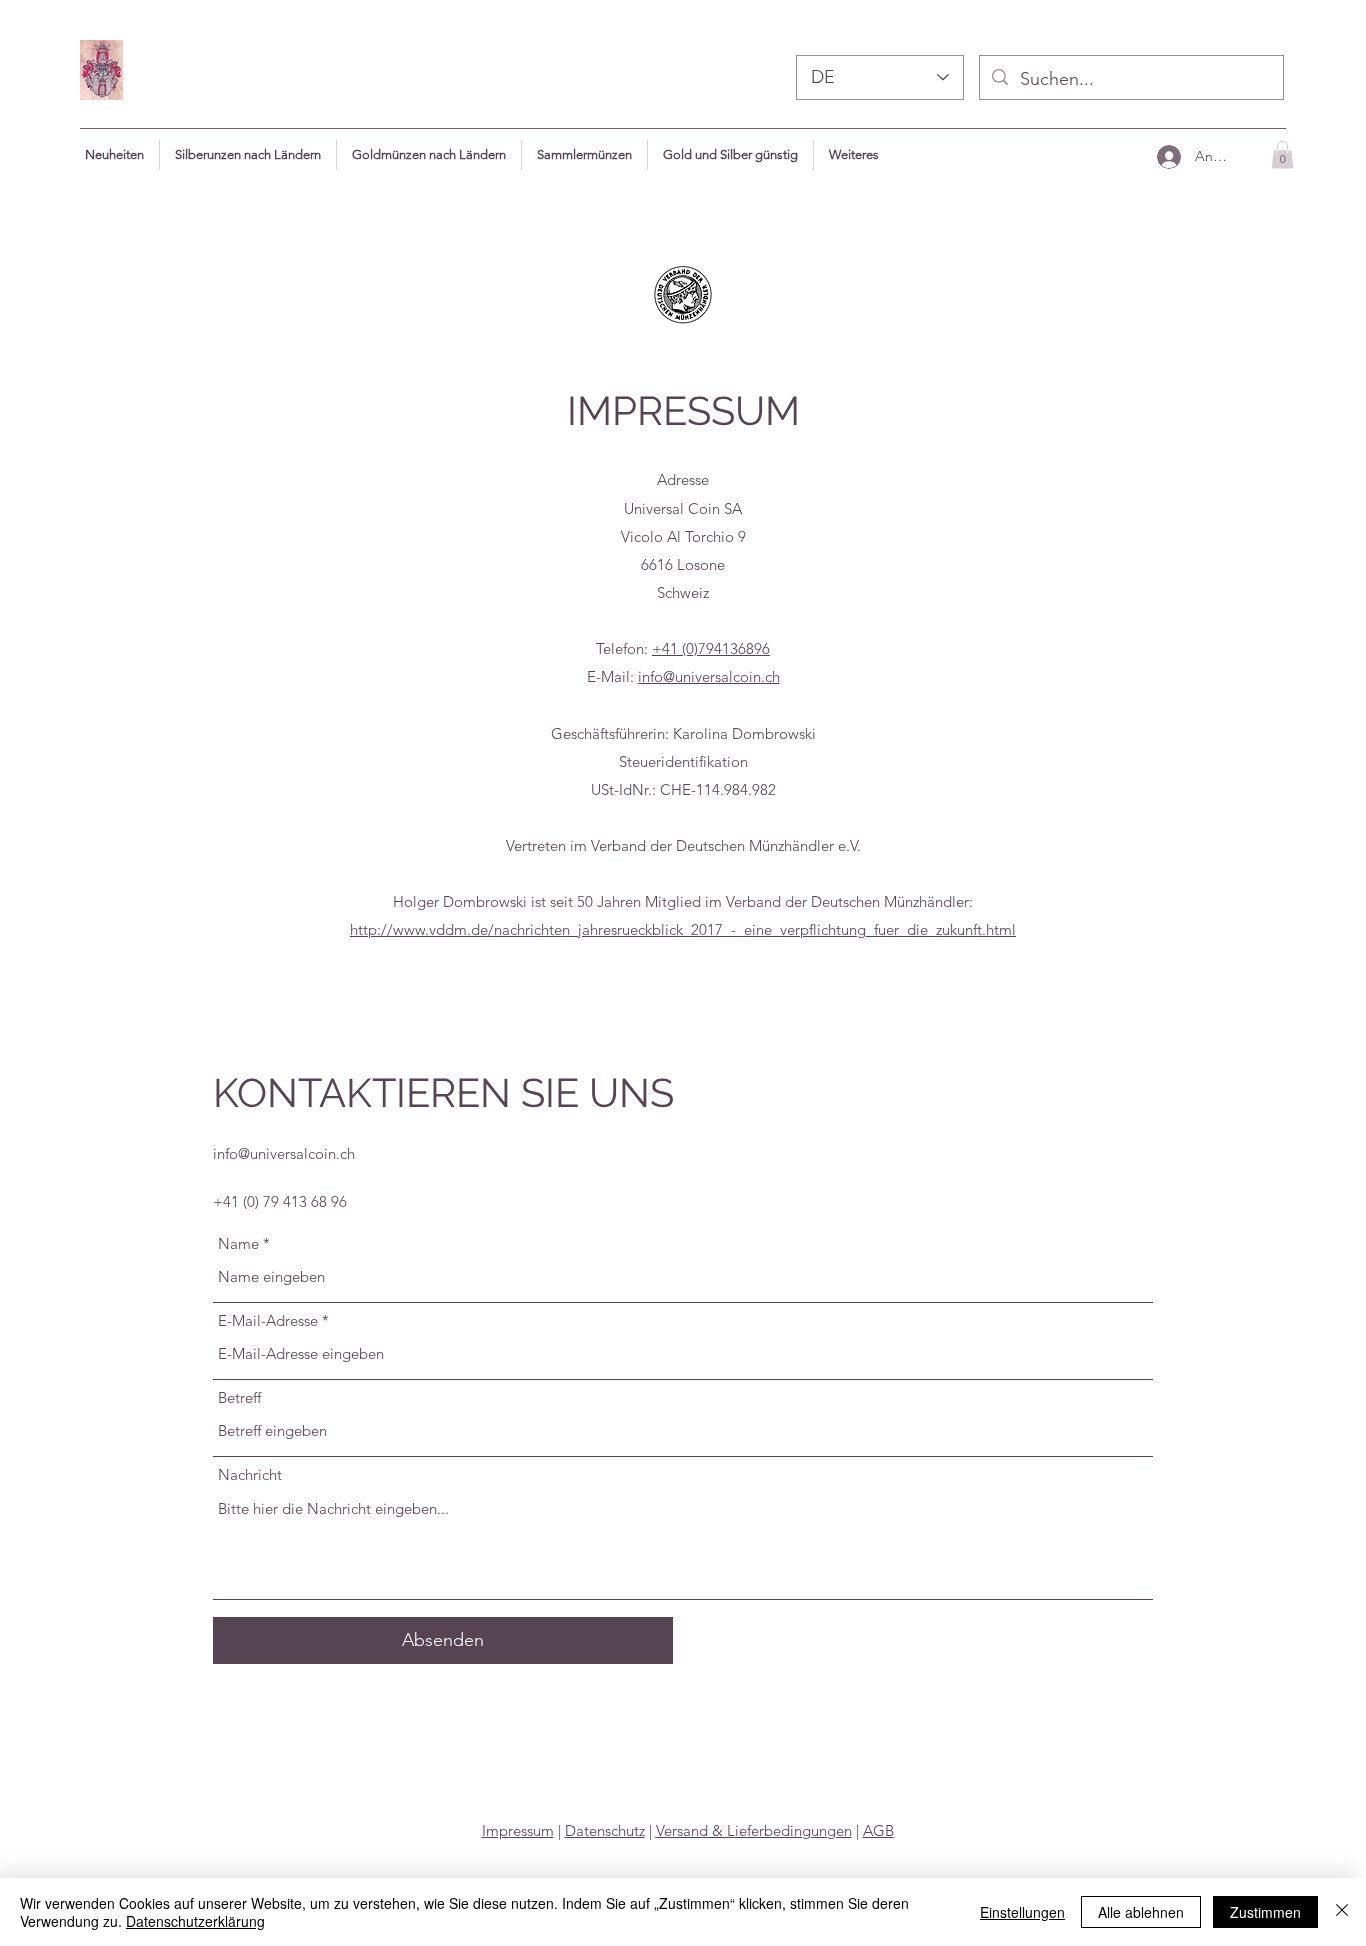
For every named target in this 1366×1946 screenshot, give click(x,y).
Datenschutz (605, 1830)
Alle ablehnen (1141, 1912)
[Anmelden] (1168, 156)
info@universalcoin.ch (709, 676)
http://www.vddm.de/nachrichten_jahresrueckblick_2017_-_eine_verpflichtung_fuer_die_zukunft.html (683, 929)
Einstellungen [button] (1022, 1912)
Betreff (239, 1397)
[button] (854, 155)
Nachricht (250, 1474)
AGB (878, 1830)
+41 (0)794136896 (711, 648)
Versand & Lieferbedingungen (754, 1830)
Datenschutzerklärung (195, 1921)
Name (238, 1243)
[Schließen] (1342, 1912)
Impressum (518, 1830)
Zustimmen (1265, 1912)
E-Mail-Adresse (268, 1320)
